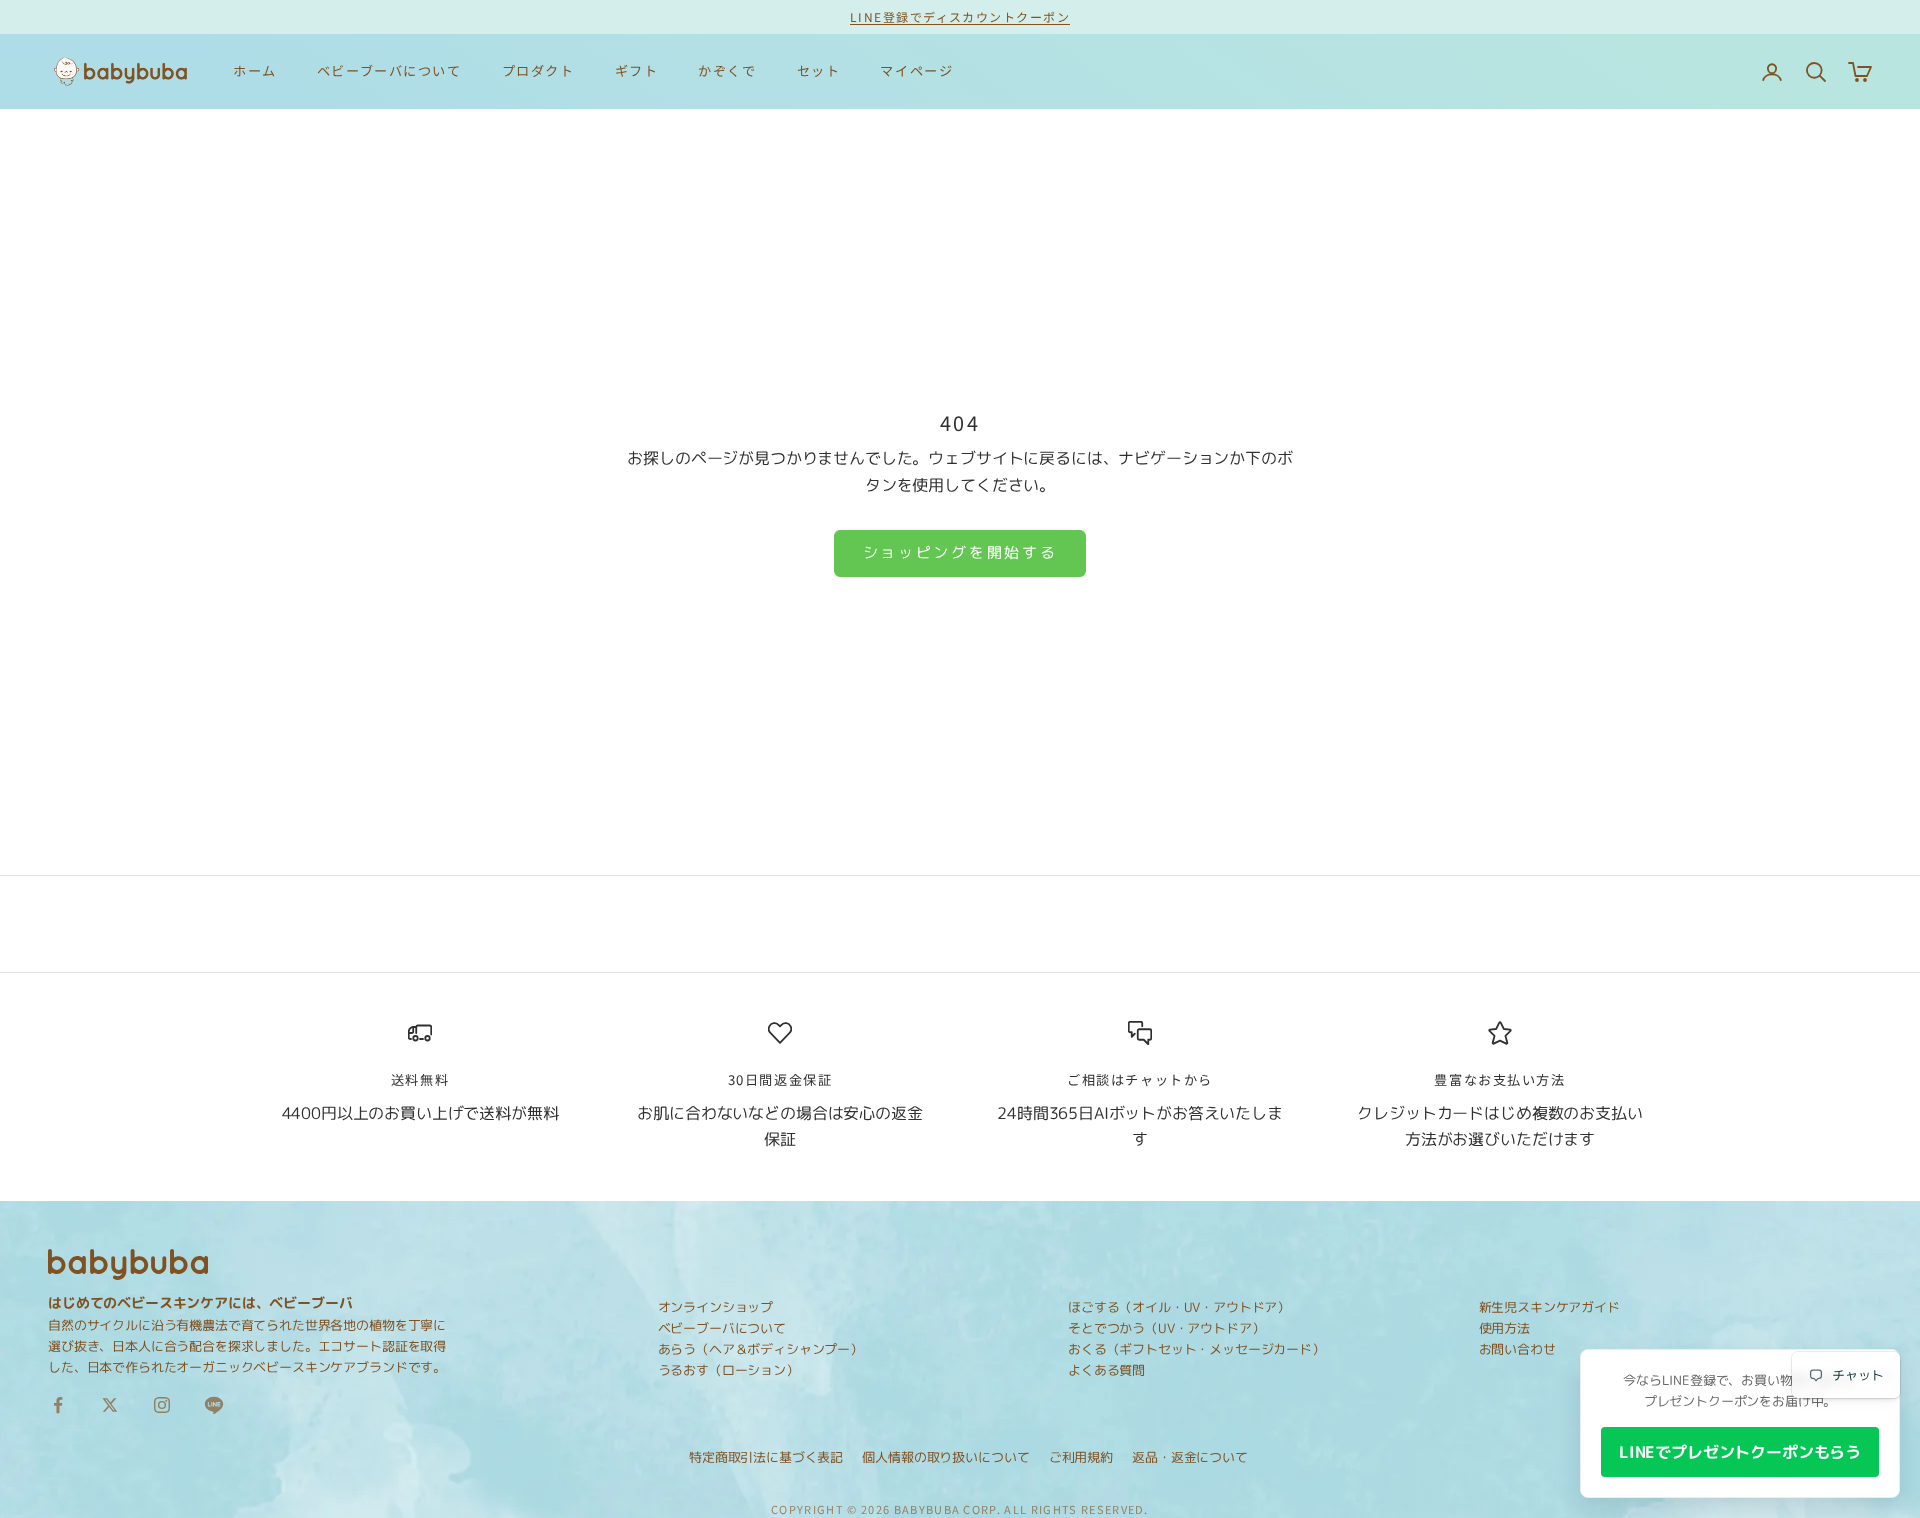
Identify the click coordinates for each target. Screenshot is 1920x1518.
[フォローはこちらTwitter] (110, 1405)
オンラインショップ (716, 1307)
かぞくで (727, 70)
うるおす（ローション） (728, 1370)
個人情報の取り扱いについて (945, 1457)
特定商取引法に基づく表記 (766, 1457)
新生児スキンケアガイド (1549, 1307)
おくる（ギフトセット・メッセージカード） (1196, 1349)
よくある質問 (1106, 1370)
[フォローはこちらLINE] (214, 1405)
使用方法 (1504, 1328)
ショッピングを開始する (960, 552)
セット (819, 70)
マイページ (916, 70)
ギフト (637, 70)
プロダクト (538, 70)
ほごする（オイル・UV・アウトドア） (1179, 1307)
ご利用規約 (1081, 1457)
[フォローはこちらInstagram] (162, 1405)
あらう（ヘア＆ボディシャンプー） (760, 1349)
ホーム (255, 70)
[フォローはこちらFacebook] (58, 1405)
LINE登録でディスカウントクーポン (960, 16)
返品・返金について (1190, 1457)
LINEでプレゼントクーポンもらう (1740, 1452)
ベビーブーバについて (389, 70)
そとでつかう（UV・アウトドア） (1166, 1328)
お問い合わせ (1517, 1349)
